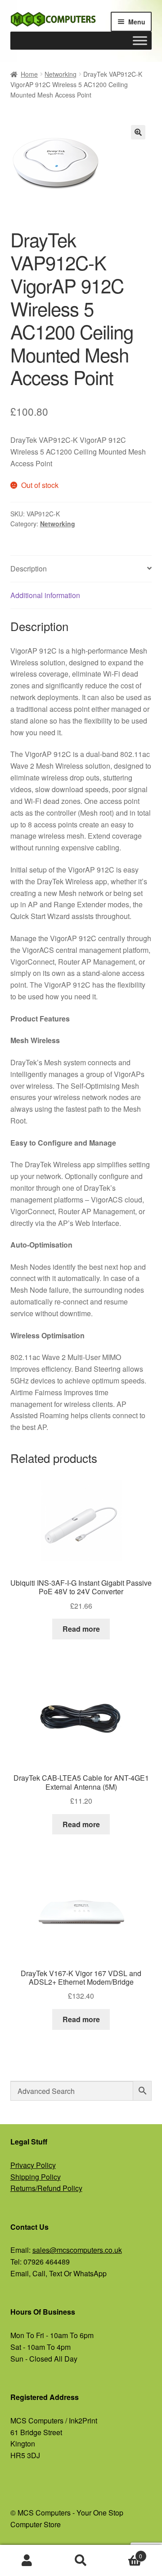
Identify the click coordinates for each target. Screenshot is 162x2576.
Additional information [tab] (45, 595)
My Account (27, 2561)
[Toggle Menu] (140, 40)
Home (29, 74)
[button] (138, 132)
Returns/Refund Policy (46, 2188)
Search (81, 2561)
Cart (125, 2553)
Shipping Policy (36, 2177)
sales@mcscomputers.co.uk (77, 2250)
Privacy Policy (33, 2165)
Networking (61, 74)
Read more (81, 1629)
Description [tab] (29, 569)
